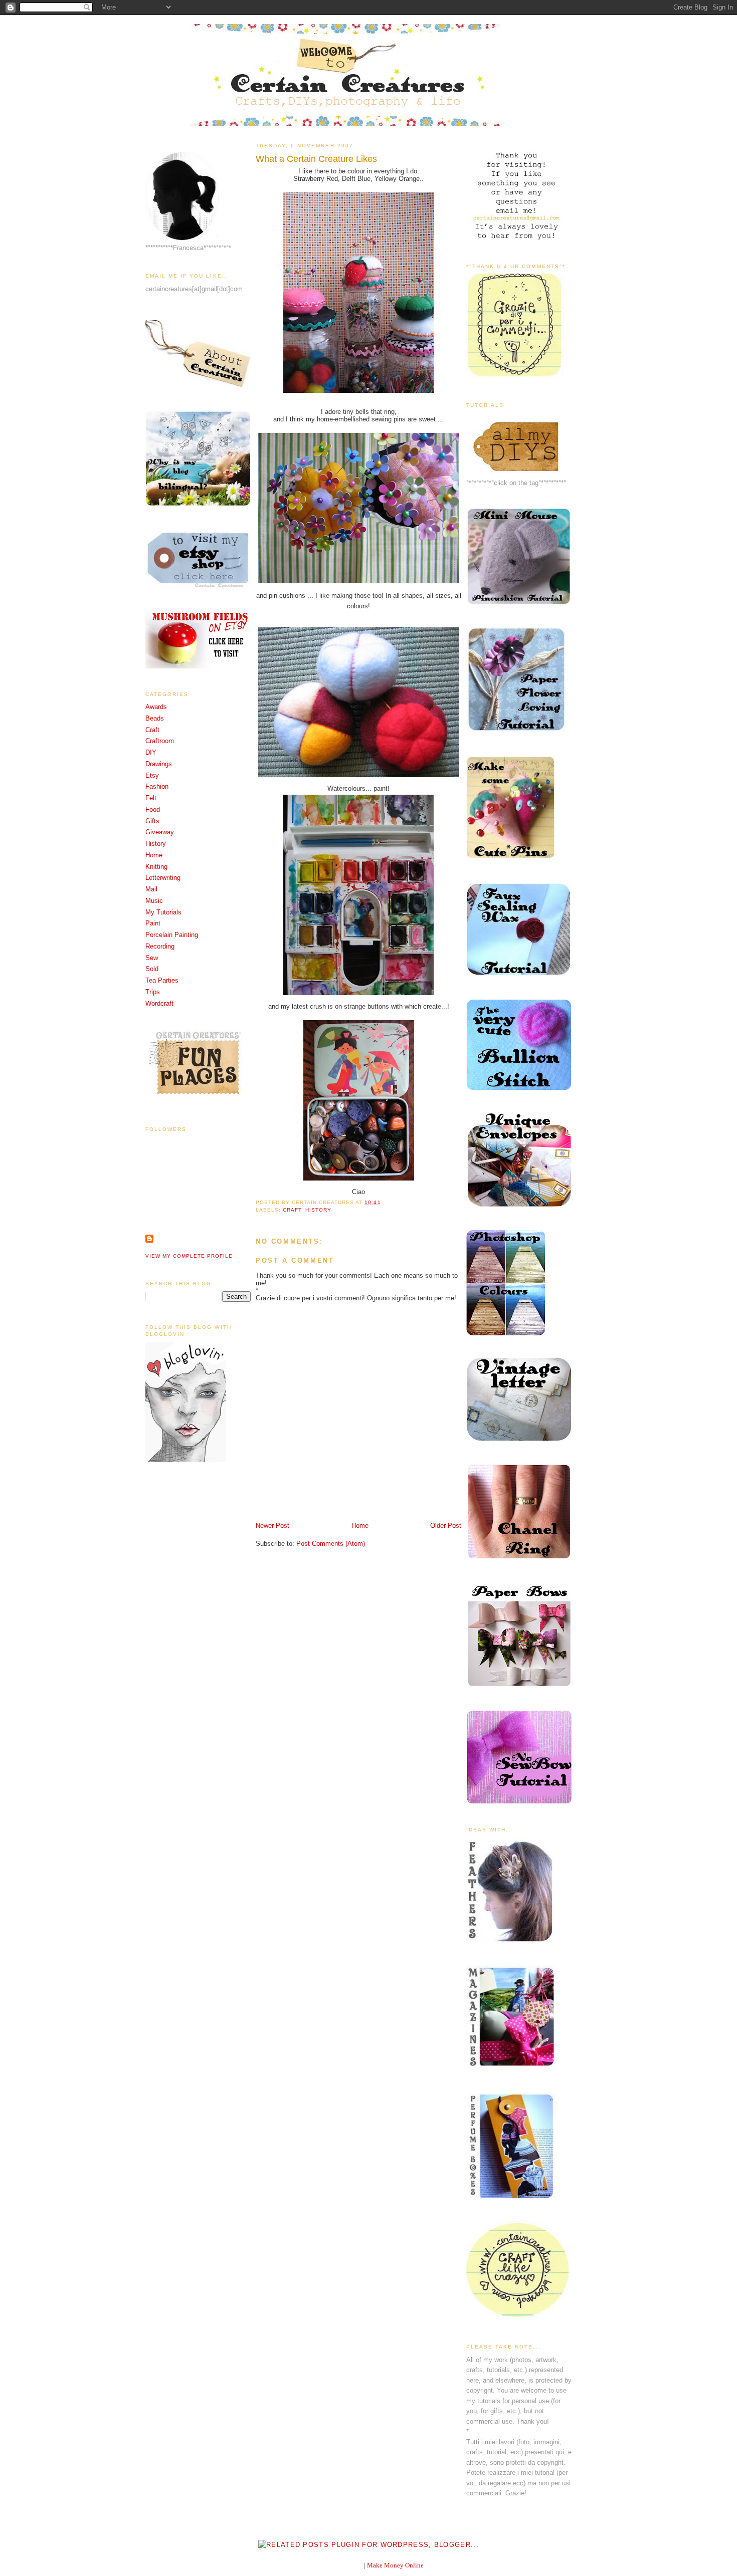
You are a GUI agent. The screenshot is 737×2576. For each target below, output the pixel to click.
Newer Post (272, 1526)
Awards (156, 707)
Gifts (152, 821)
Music (154, 901)
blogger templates (338, 2565)
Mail (151, 889)
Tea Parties (162, 980)
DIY (151, 752)
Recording (160, 946)
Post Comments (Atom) (331, 1544)
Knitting (156, 867)
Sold (152, 969)
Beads (155, 718)
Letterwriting (163, 878)
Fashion (157, 786)
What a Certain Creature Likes (316, 159)
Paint (153, 923)
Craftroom (160, 741)
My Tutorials (163, 912)
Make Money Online (395, 2565)
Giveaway (160, 832)
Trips (153, 992)
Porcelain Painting (172, 935)
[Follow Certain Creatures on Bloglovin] (186, 1460)
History (156, 844)
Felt (151, 798)
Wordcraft (159, 1003)
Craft (152, 730)
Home (154, 855)
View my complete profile (189, 1256)
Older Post (446, 1526)
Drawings (159, 764)
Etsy (152, 775)
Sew (152, 958)
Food (153, 809)
